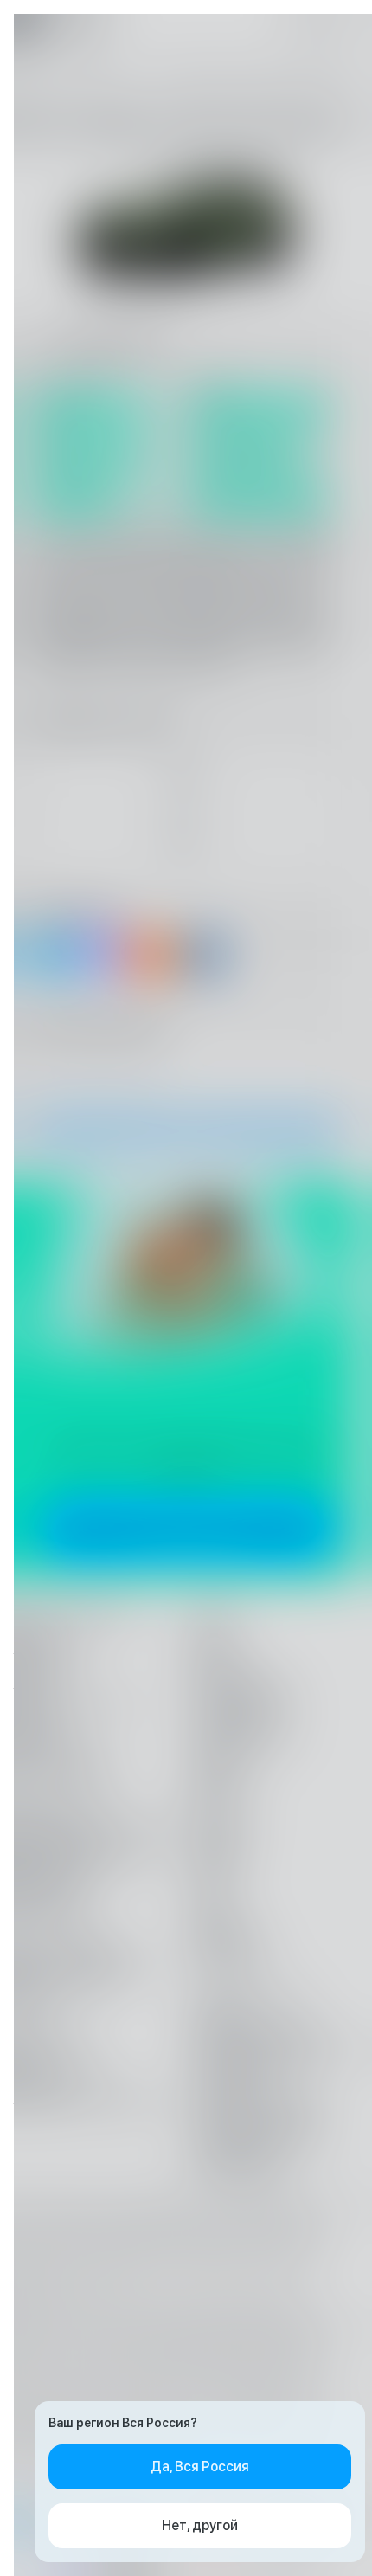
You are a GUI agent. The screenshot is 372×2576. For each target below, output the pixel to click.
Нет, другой (200, 2525)
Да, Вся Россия (200, 2467)
